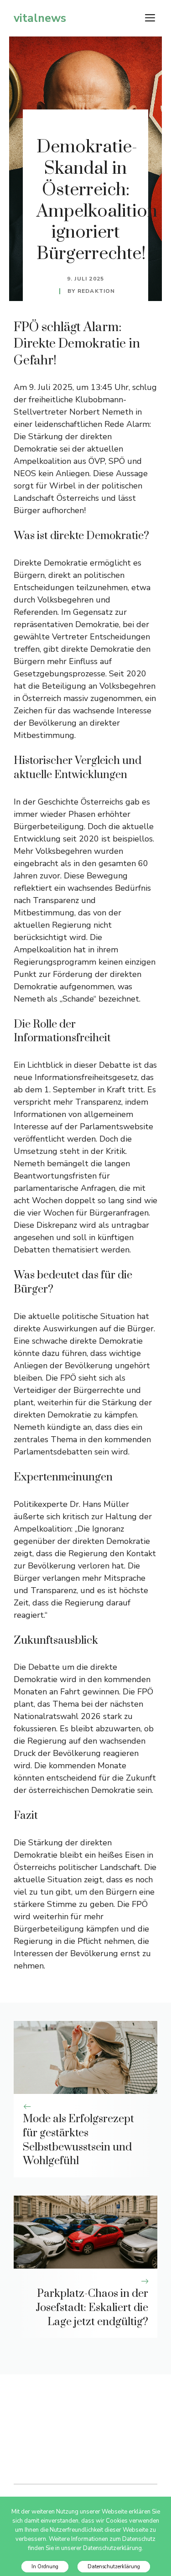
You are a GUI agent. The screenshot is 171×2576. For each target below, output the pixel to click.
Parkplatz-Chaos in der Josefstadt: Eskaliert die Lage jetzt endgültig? (92, 2308)
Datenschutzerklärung (114, 2567)
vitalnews (40, 18)
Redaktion (96, 291)
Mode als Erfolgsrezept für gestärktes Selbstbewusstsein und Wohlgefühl (78, 2140)
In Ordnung (45, 2567)
